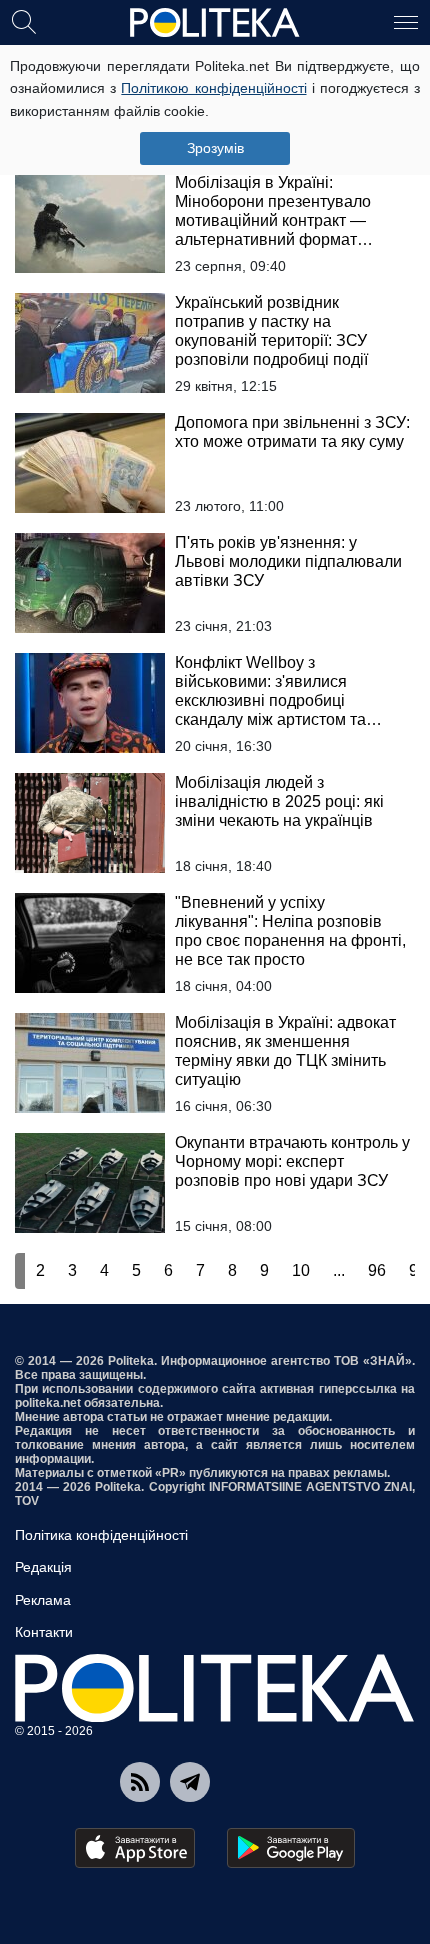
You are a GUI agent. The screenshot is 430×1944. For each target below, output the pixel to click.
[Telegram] (190, 1782)
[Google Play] (291, 1848)
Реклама (43, 1600)
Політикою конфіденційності (213, 88)
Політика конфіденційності (101, 1535)
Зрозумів (215, 148)
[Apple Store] (135, 1848)
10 (301, 1270)
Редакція (43, 1567)
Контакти (44, 1632)
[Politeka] (215, 23)
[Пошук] (24, 21)
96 (377, 1270)
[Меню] (406, 21)
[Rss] (140, 1782)
